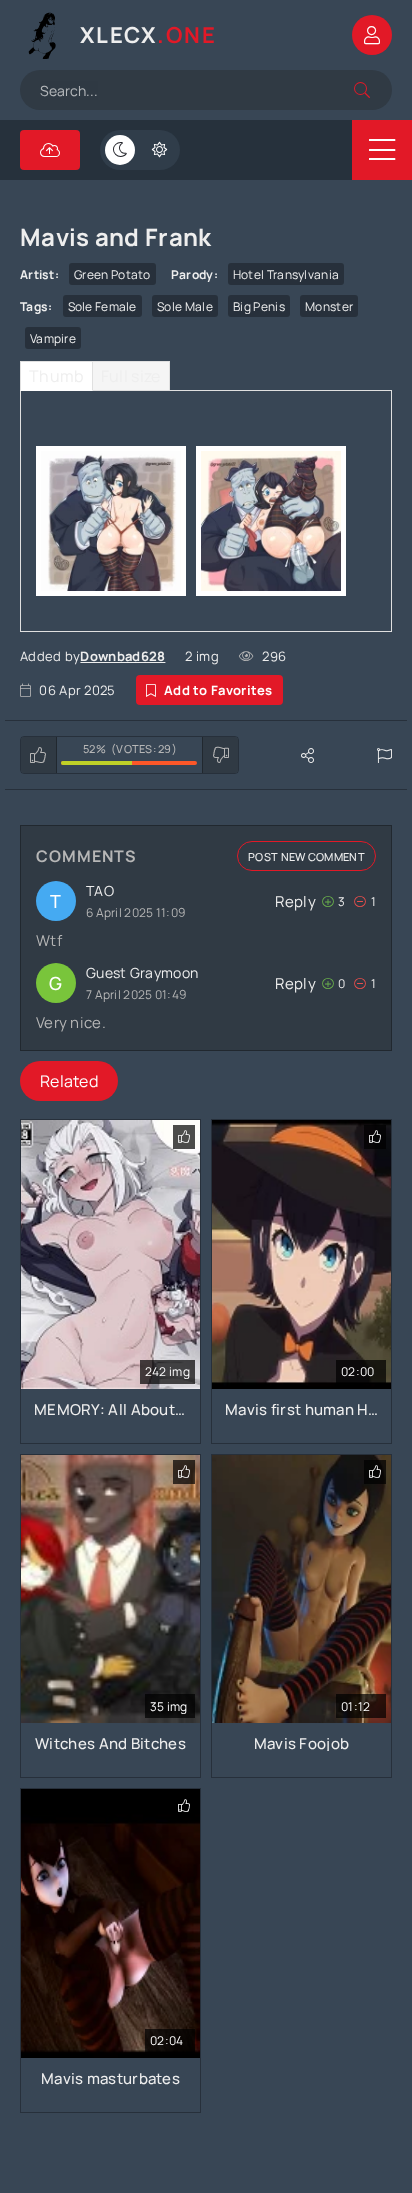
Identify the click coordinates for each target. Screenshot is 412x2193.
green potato (112, 274)
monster (329, 306)
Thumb (56, 376)
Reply (295, 901)
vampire (53, 338)
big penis (259, 306)
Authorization (372, 35)
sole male (185, 306)
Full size (131, 376)
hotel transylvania (286, 274)
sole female (102, 306)
